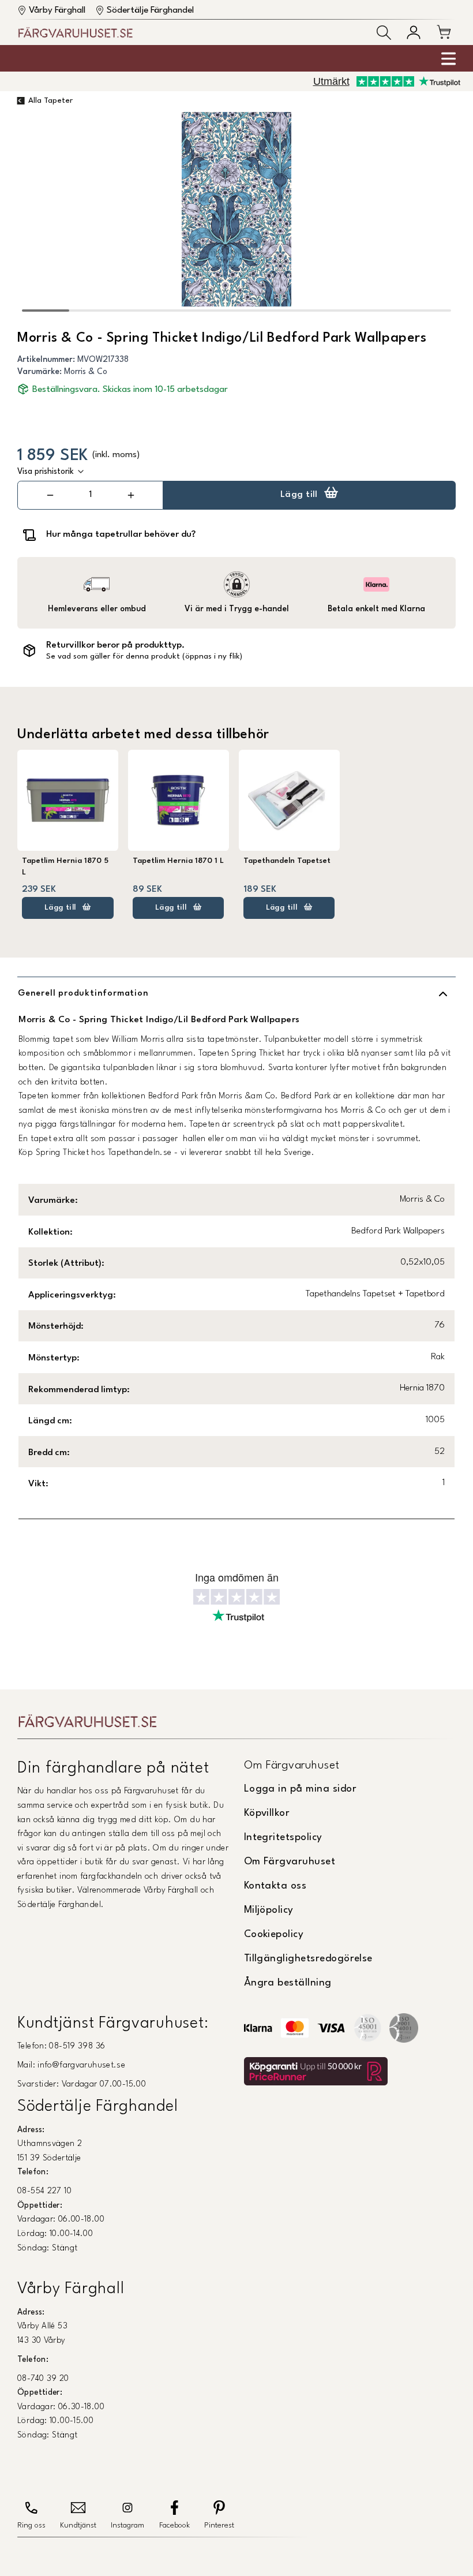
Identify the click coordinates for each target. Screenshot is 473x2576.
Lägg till (299, 495)
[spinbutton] (91, 495)
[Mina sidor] (414, 32)
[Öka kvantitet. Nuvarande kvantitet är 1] (131, 495)
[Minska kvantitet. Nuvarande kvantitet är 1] (50, 495)
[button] (384, 33)
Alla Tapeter (50, 101)
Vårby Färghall (57, 10)
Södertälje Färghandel (150, 10)
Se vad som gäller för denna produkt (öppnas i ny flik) (144, 657)
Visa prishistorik (46, 472)
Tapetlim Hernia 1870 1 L (178, 861)
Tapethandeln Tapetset (287, 861)
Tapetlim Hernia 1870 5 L (65, 867)
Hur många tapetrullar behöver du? (121, 534)
